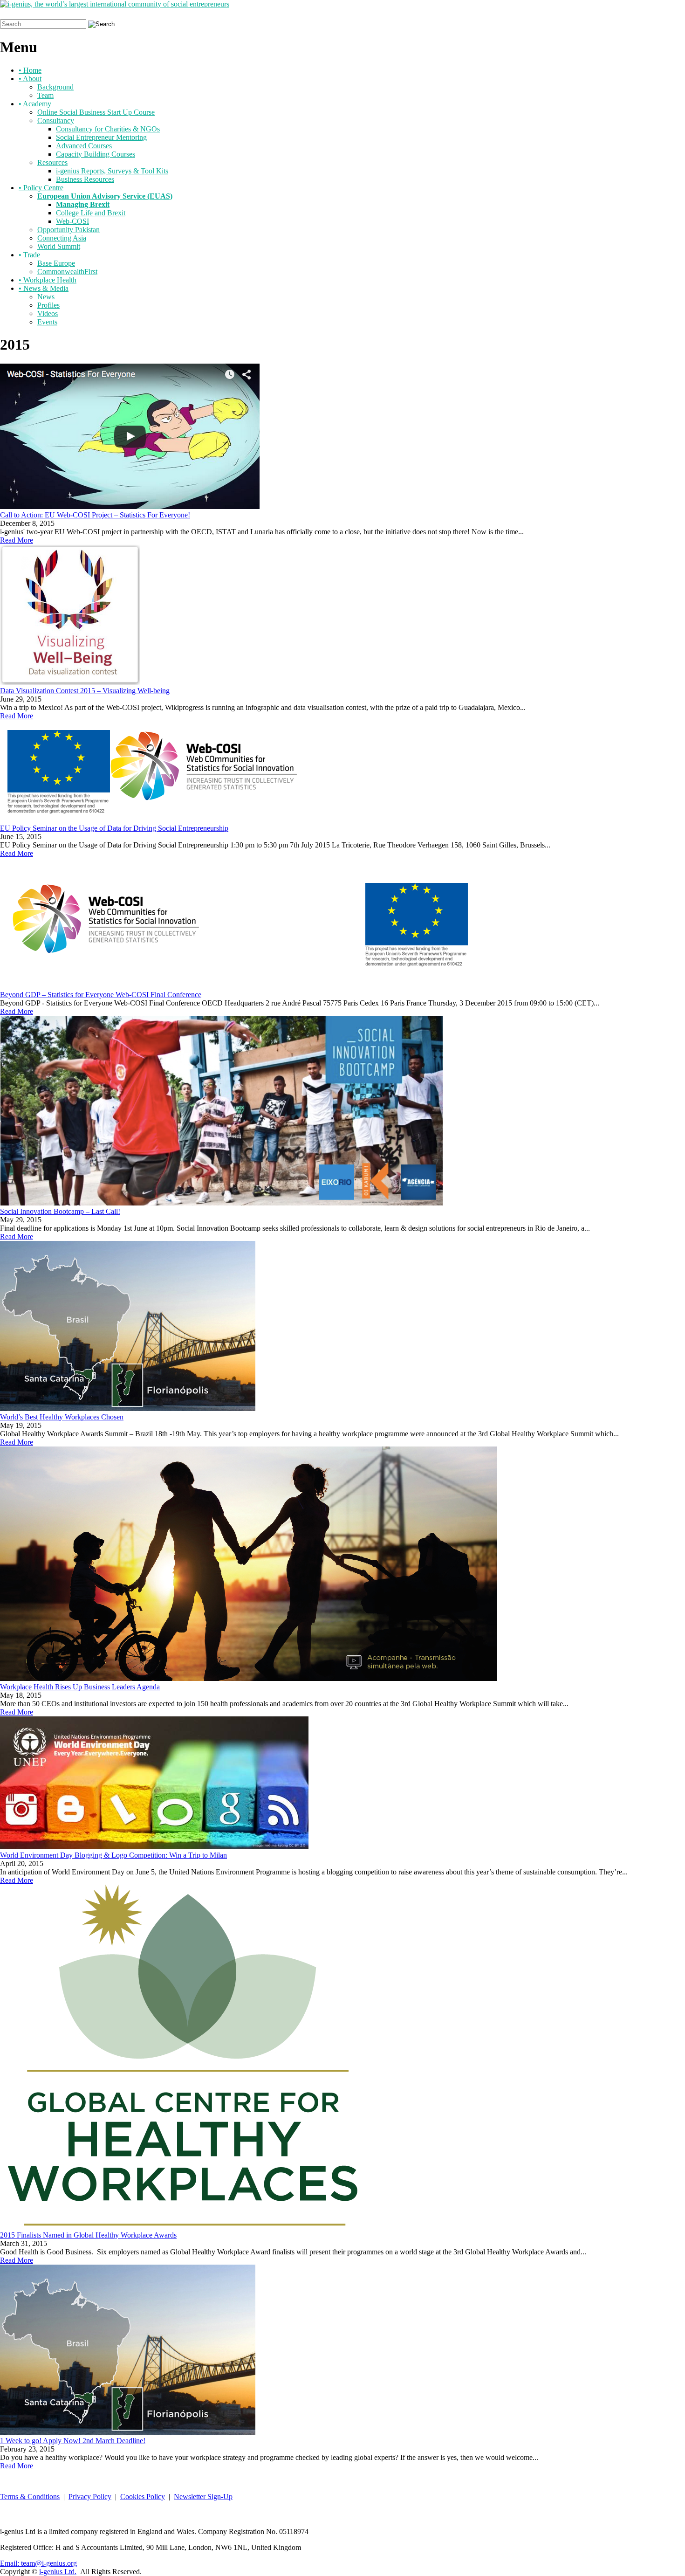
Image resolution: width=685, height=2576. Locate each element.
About (30, 79)
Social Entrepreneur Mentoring (101, 137)
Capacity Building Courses (96, 154)
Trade (29, 255)
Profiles (48, 305)
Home (30, 70)
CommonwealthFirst (67, 272)
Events (47, 322)
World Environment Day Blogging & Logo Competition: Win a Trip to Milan (113, 1855)
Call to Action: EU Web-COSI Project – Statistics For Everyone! (95, 515)
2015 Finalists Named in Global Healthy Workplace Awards (88, 2235)
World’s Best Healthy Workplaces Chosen (62, 1417)
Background (55, 87)
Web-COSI (72, 221)
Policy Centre (41, 188)
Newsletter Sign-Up (203, 2497)
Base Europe (56, 263)
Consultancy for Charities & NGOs (108, 129)
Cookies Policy (143, 2497)
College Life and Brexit (91, 213)
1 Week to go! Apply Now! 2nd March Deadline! (73, 2441)
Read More (17, 540)
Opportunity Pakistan (68, 230)
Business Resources (85, 179)
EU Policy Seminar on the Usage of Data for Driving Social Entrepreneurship (114, 828)
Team (45, 95)
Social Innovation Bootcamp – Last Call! (60, 1211)
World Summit (59, 246)
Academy (35, 104)
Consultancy (56, 121)
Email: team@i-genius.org (38, 2563)
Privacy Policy (90, 2497)
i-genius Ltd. (58, 2572)
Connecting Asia (62, 238)
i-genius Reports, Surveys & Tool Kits (112, 171)
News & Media (44, 288)
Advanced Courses (84, 146)
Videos (48, 313)
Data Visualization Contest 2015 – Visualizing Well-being (85, 691)
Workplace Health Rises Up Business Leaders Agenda (80, 1687)
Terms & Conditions (30, 2497)
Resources (52, 162)
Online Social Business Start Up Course (96, 112)
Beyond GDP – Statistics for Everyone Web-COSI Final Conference (101, 995)
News (46, 297)
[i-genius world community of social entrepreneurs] (115, 4)
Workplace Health (48, 280)
